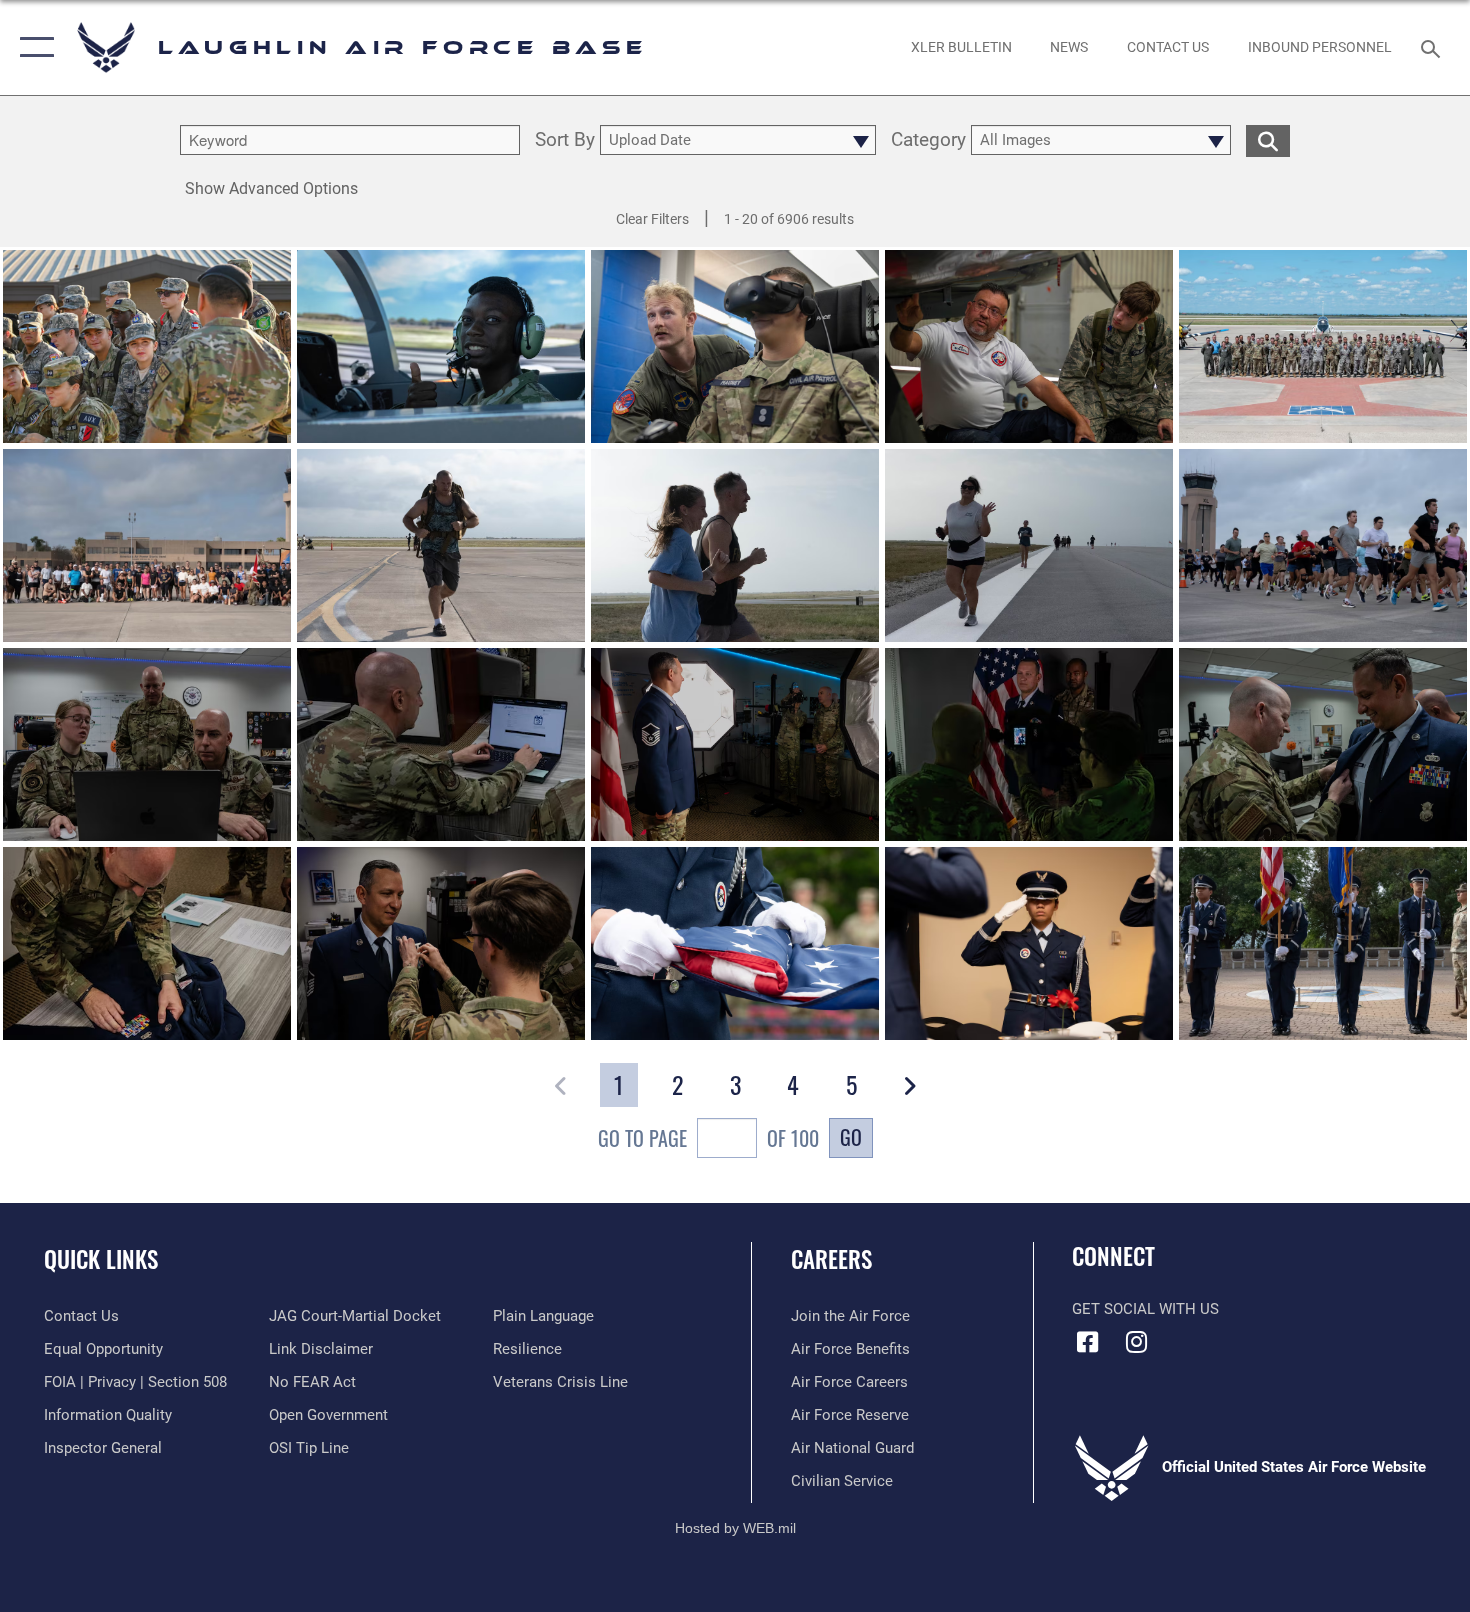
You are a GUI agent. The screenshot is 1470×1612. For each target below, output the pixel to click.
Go (851, 1137)
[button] (32, 47)
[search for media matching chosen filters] (1268, 140)
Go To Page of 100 (708, 1138)
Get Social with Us (1145, 1309)
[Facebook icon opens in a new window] (1087, 1342)
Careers (831, 1259)
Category (928, 140)
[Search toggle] (1433, 47)
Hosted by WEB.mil (735, 1528)
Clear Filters (652, 219)
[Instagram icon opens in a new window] (1137, 1342)
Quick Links (101, 1259)
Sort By (565, 140)
